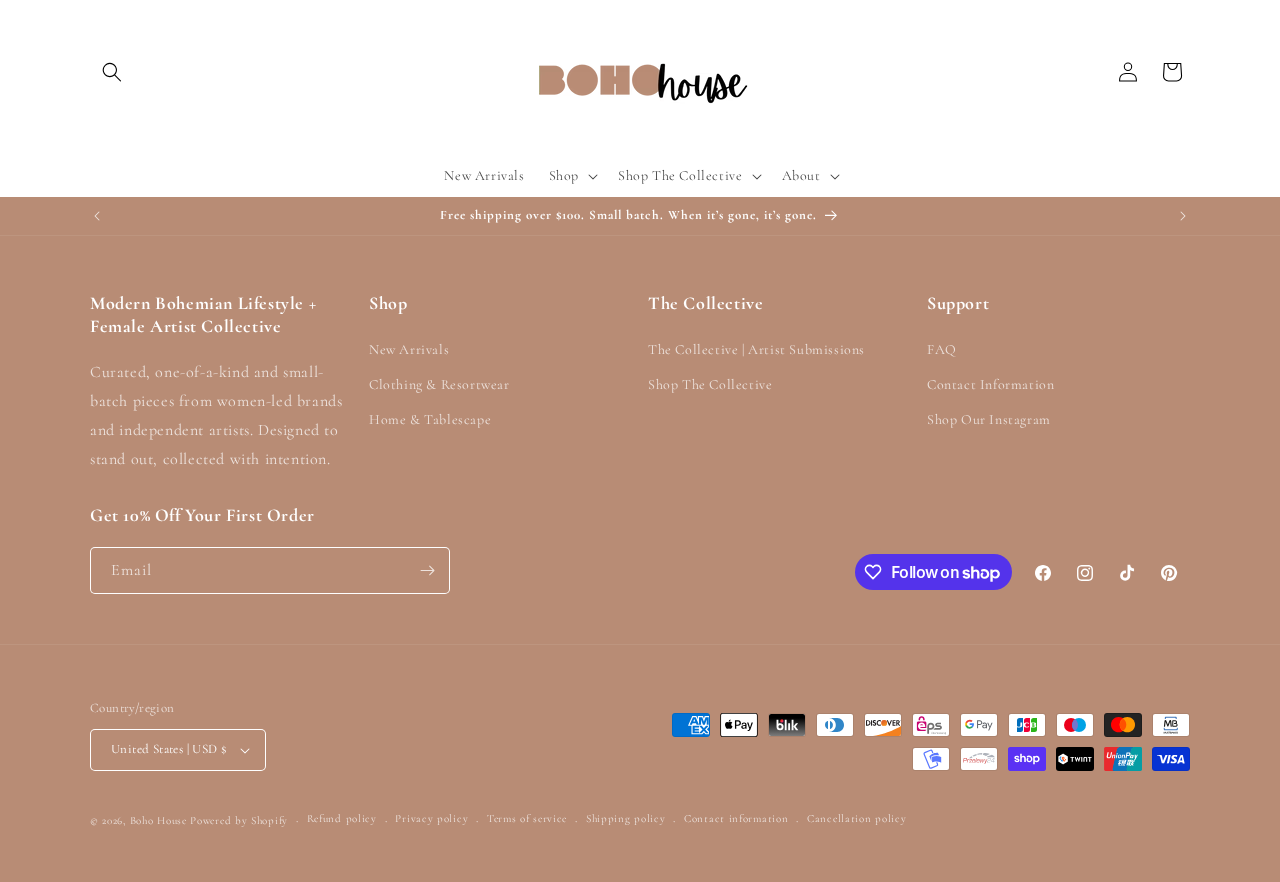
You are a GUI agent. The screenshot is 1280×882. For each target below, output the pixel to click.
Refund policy (342, 818)
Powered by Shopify (239, 820)
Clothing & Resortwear (439, 384)
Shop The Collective (710, 384)
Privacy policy (431, 818)
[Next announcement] (1183, 216)
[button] (112, 72)
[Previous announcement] (97, 216)
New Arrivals (409, 349)
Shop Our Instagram (989, 419)
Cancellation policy (856, 818)
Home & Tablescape (430, 419)
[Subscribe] (427, 570)
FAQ (942, 349)
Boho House (158, 820)
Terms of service (527, 818)
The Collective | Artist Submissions (756, 349)
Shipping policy (626, 818)
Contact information (736, 818)
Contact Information (990, 384)
